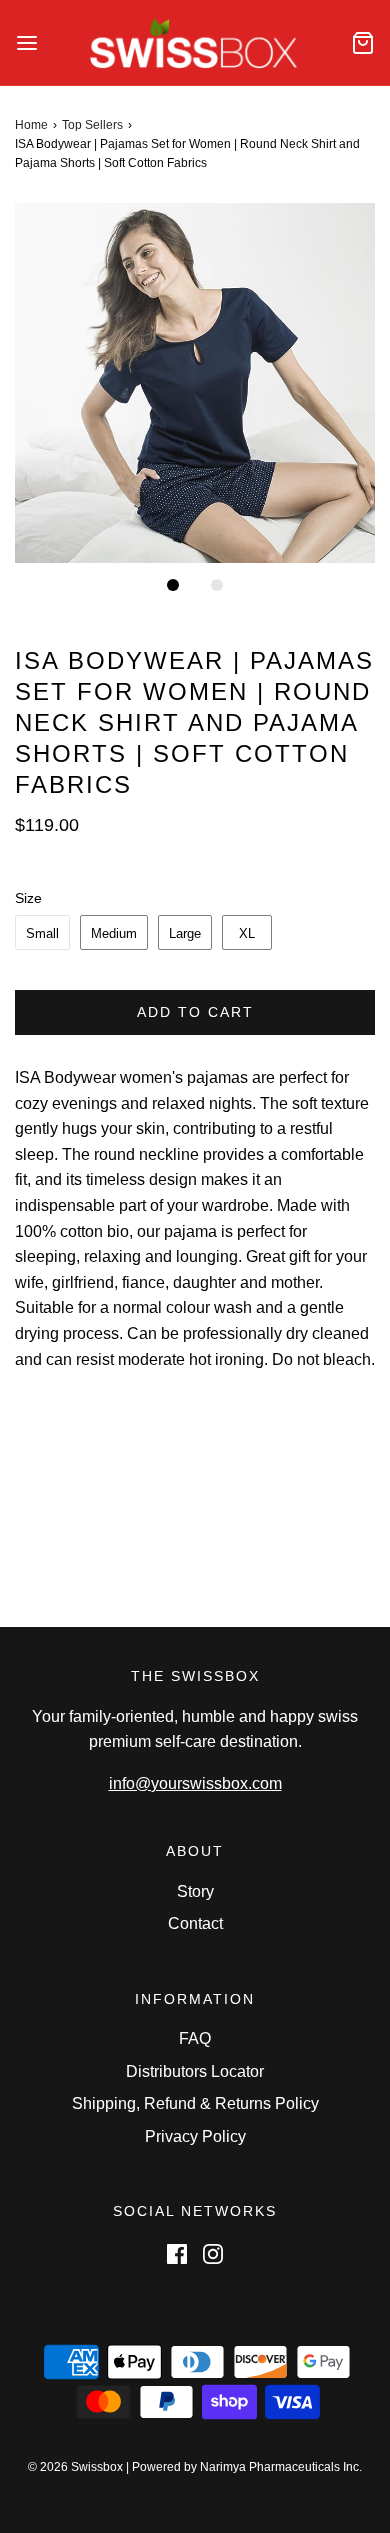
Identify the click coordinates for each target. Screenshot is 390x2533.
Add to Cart (195, 1012)
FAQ (195, 2038)
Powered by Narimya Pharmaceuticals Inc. (247, 2467)
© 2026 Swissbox (75, 2467)
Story (195, 1891)
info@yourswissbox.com (195, 1783)
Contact (195, 1923)
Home (31, 125)
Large (185, 933)
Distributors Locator (195, 2071)
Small (42, 933)
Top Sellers (92, 125)
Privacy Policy (195, 2136)
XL (247, 933)
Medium (114, 933)
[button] (195, 383)
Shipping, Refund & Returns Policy (195, 2103)
